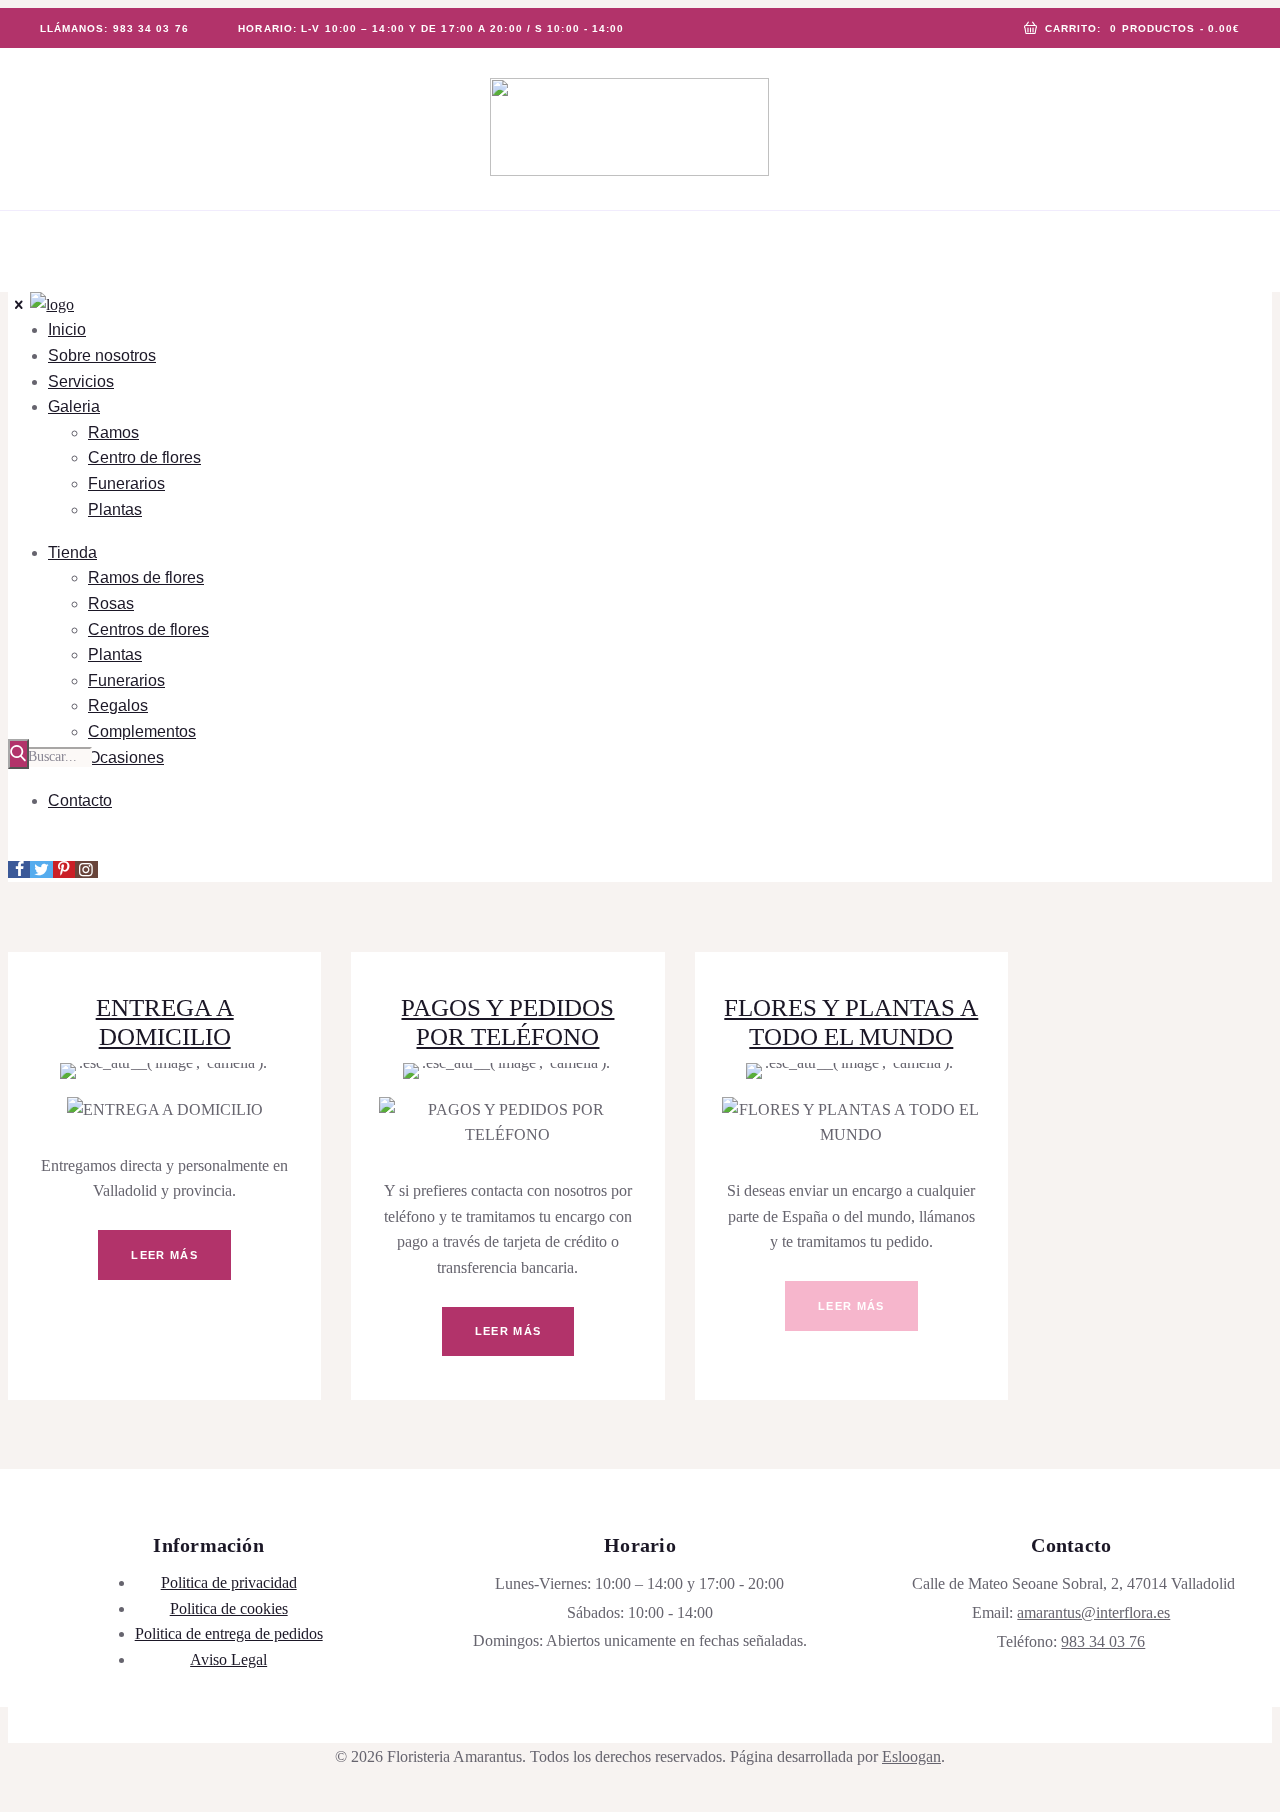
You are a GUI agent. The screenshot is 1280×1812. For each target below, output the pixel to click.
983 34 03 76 (1103, 1641)
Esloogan (911, 1756)
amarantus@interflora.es (1093, 1612)
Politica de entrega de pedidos (229, 1633)
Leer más (164, 1255)
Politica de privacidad (229, 1582)
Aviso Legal (228, 1659)
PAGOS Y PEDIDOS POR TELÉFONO (507, 1022)
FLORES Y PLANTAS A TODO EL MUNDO (851, 1022)
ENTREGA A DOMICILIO (165, 1022)
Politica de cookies (229, 1608)
